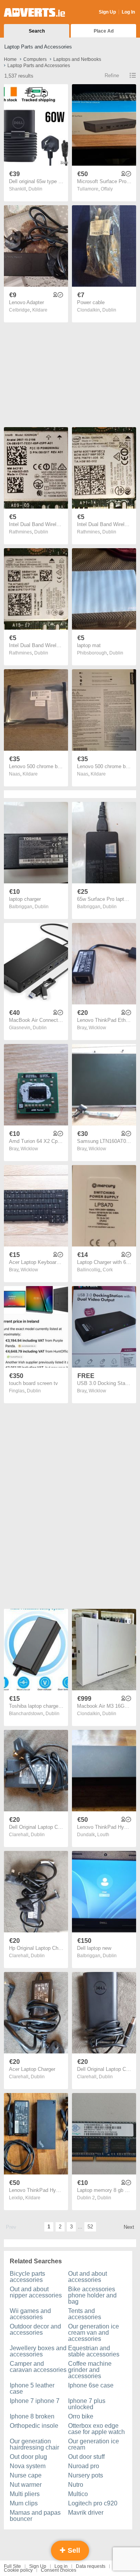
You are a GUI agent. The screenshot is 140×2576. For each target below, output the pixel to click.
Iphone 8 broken (32, 2416)
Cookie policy (18, 2570)
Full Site (12, 2566)
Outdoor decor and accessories (35, 2329)
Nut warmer (26, 2485)
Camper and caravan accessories (38, 2367)
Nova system (28, 2466)
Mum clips (24, 2503)
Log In (128, 12)
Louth (103, 1835)
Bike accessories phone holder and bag (92, 2295)
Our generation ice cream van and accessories (94, 2333)
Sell (73, 2550)
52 (90, 2227)
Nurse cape (26, 2475)
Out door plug (28, 2457)
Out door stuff (86, 2457)
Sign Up (107, 12)
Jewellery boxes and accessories (38, 2351)
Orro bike (81, 2416)
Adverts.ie (34, 12)
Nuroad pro (84, 2466)
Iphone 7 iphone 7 (35, 2401)
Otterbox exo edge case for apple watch (96, 2429)
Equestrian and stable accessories (94, 2351)
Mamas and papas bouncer (35, 2516)
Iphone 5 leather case (32, 2388)
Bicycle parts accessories (27, 2277)
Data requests (91, 2566)
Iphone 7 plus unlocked (87, 2404)
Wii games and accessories (30, 2314)
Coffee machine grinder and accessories (90, 2370)
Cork (108, 1270)
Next (129, 2227)
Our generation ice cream (94, 2444)
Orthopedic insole (34, 2426)
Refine (112, 75)
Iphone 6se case (91, 2385)
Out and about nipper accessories (36, 2292)
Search (37, 31)
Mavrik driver (86, 2513)
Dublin (35, 189)
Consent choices (59, 2570)
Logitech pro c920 (93, 2503)
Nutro (76, 2485)
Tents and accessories (85, 2314)
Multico (78, 2494)
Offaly (107, 189)
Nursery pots (86, 2475)
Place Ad (104, 31)
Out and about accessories (87, 2277)
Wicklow (97, 1028)
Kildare (40, 310)
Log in (61, 2566)
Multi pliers (25, 2494)
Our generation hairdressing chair (34, 2444)
